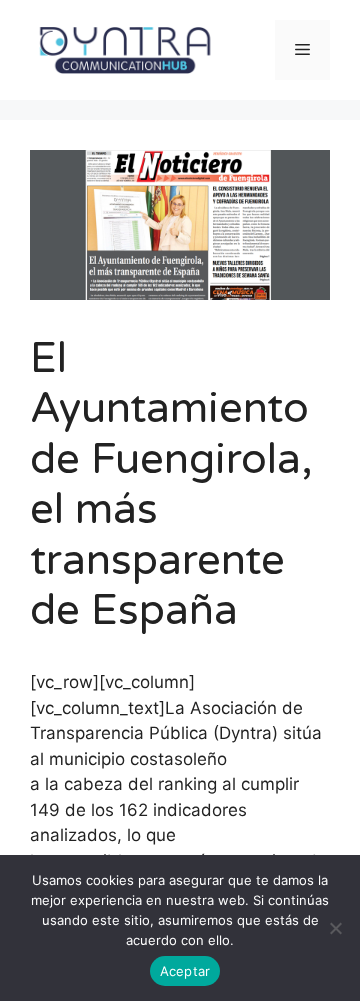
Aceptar (185, 971)
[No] (335, 928)
